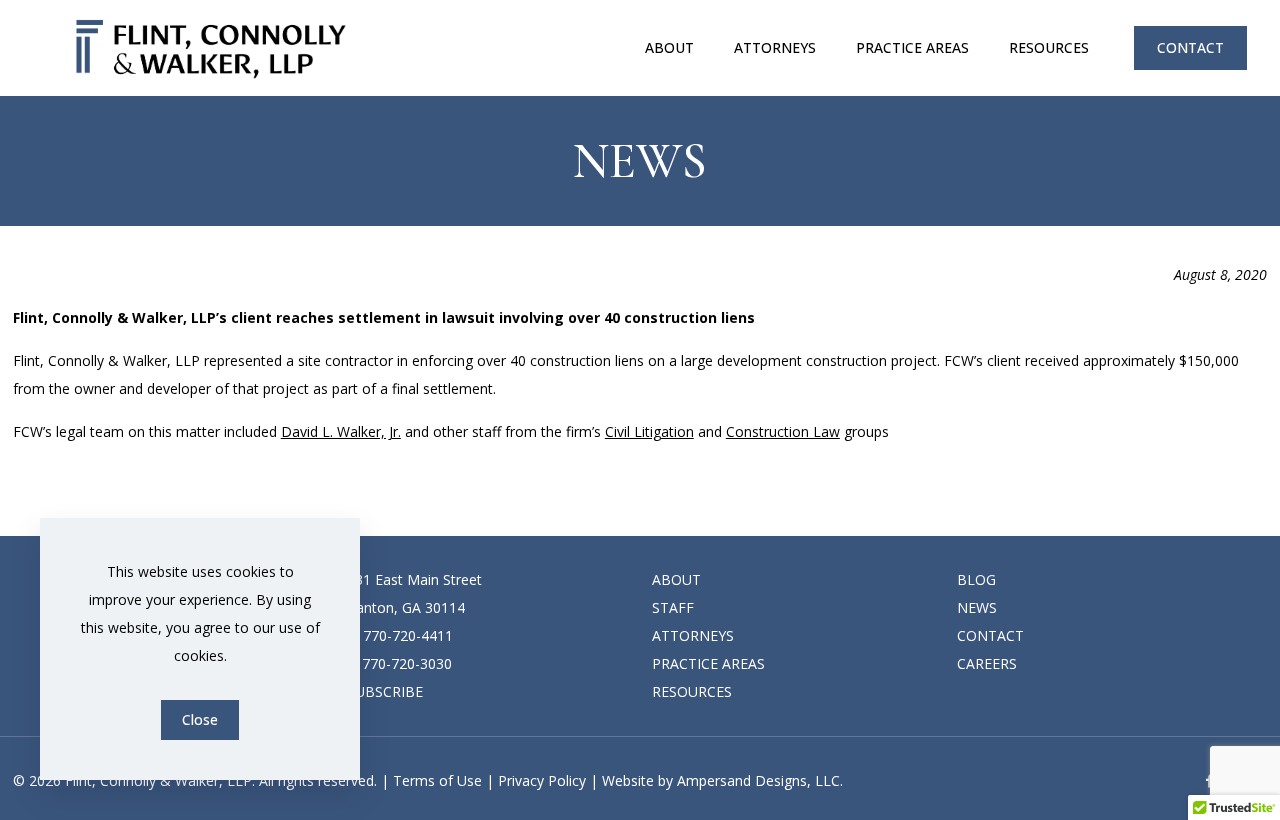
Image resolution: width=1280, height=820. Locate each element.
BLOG (976, 579)
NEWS (977, 607)
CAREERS (987, 663)
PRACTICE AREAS (708, 663)
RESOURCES (692, 691)
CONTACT (1190, 47)
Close (200, 719)
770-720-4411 (408, 635)
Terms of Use (437, 780)
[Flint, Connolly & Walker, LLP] (211, 47)
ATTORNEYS (693, 635)
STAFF (673, 607)
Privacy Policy (542, 780)
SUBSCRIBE (385, 691)
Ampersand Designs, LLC (758, 780)
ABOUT (676, 579)
